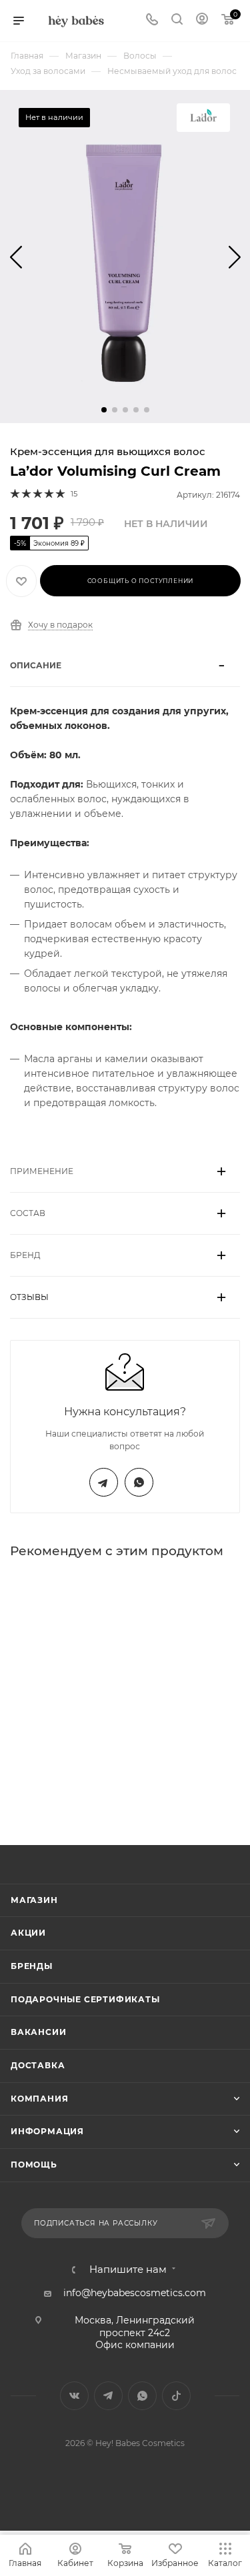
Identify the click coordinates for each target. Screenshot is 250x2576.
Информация (47, 2131)
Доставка (38, 2065)
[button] (104, 410)
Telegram (104, 1482)
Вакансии (38, 2032)
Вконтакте (74, 2396)
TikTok (176, 2396)
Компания (39, 2099)
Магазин (34, 1900)
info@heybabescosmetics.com (135, 2293)
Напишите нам (128, 2270)
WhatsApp (139, 1482)
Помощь (34, 2165)
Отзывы (29, 1297)
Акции (28, 1933)
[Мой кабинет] (202, 21)
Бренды (32, 1966)
